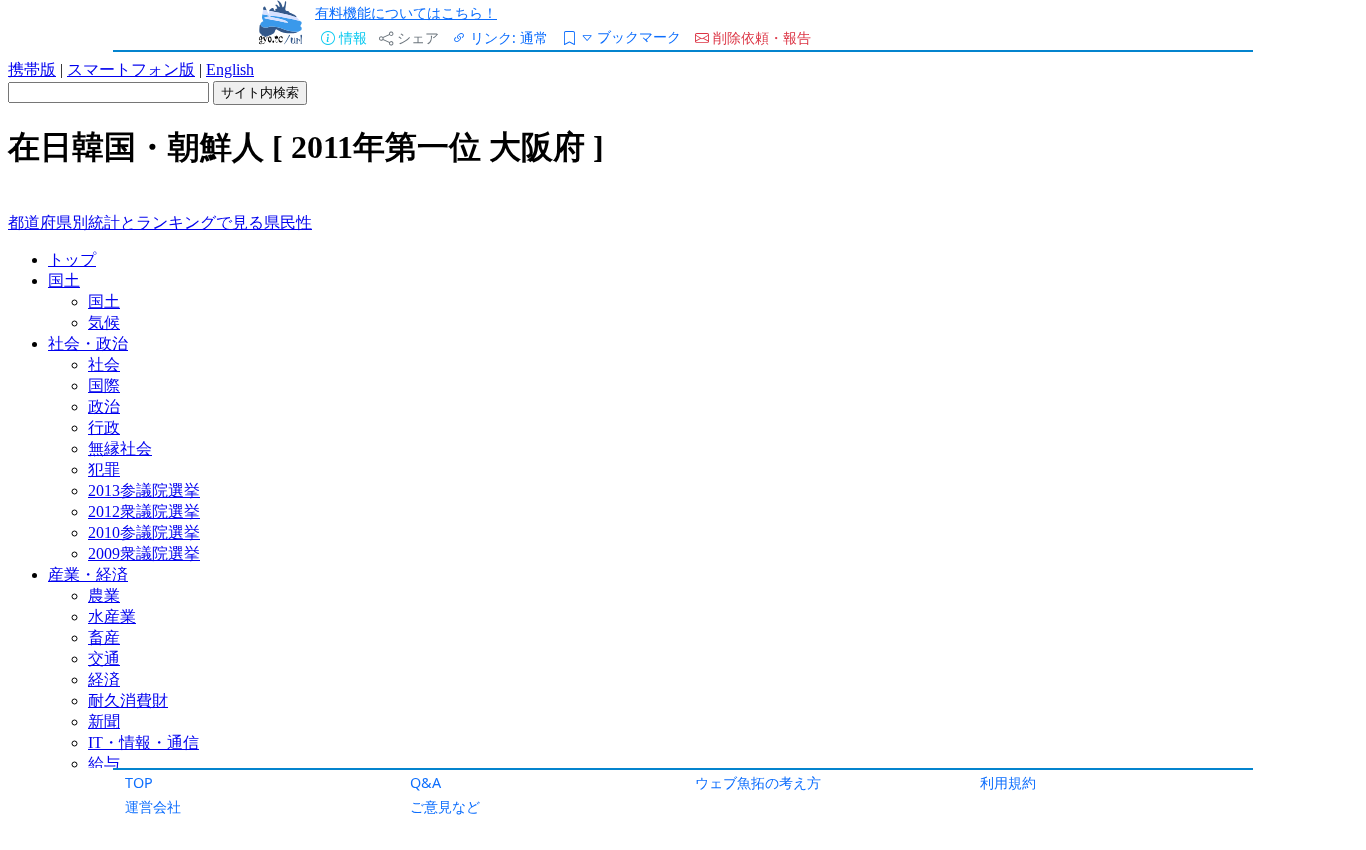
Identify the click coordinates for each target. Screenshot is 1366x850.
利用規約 (1008, 782)
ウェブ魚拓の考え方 (758, 782)
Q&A (425, 782)
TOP (139, 782)
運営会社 (153, 806)
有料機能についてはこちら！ (406, 12)
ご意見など (445, 806)
